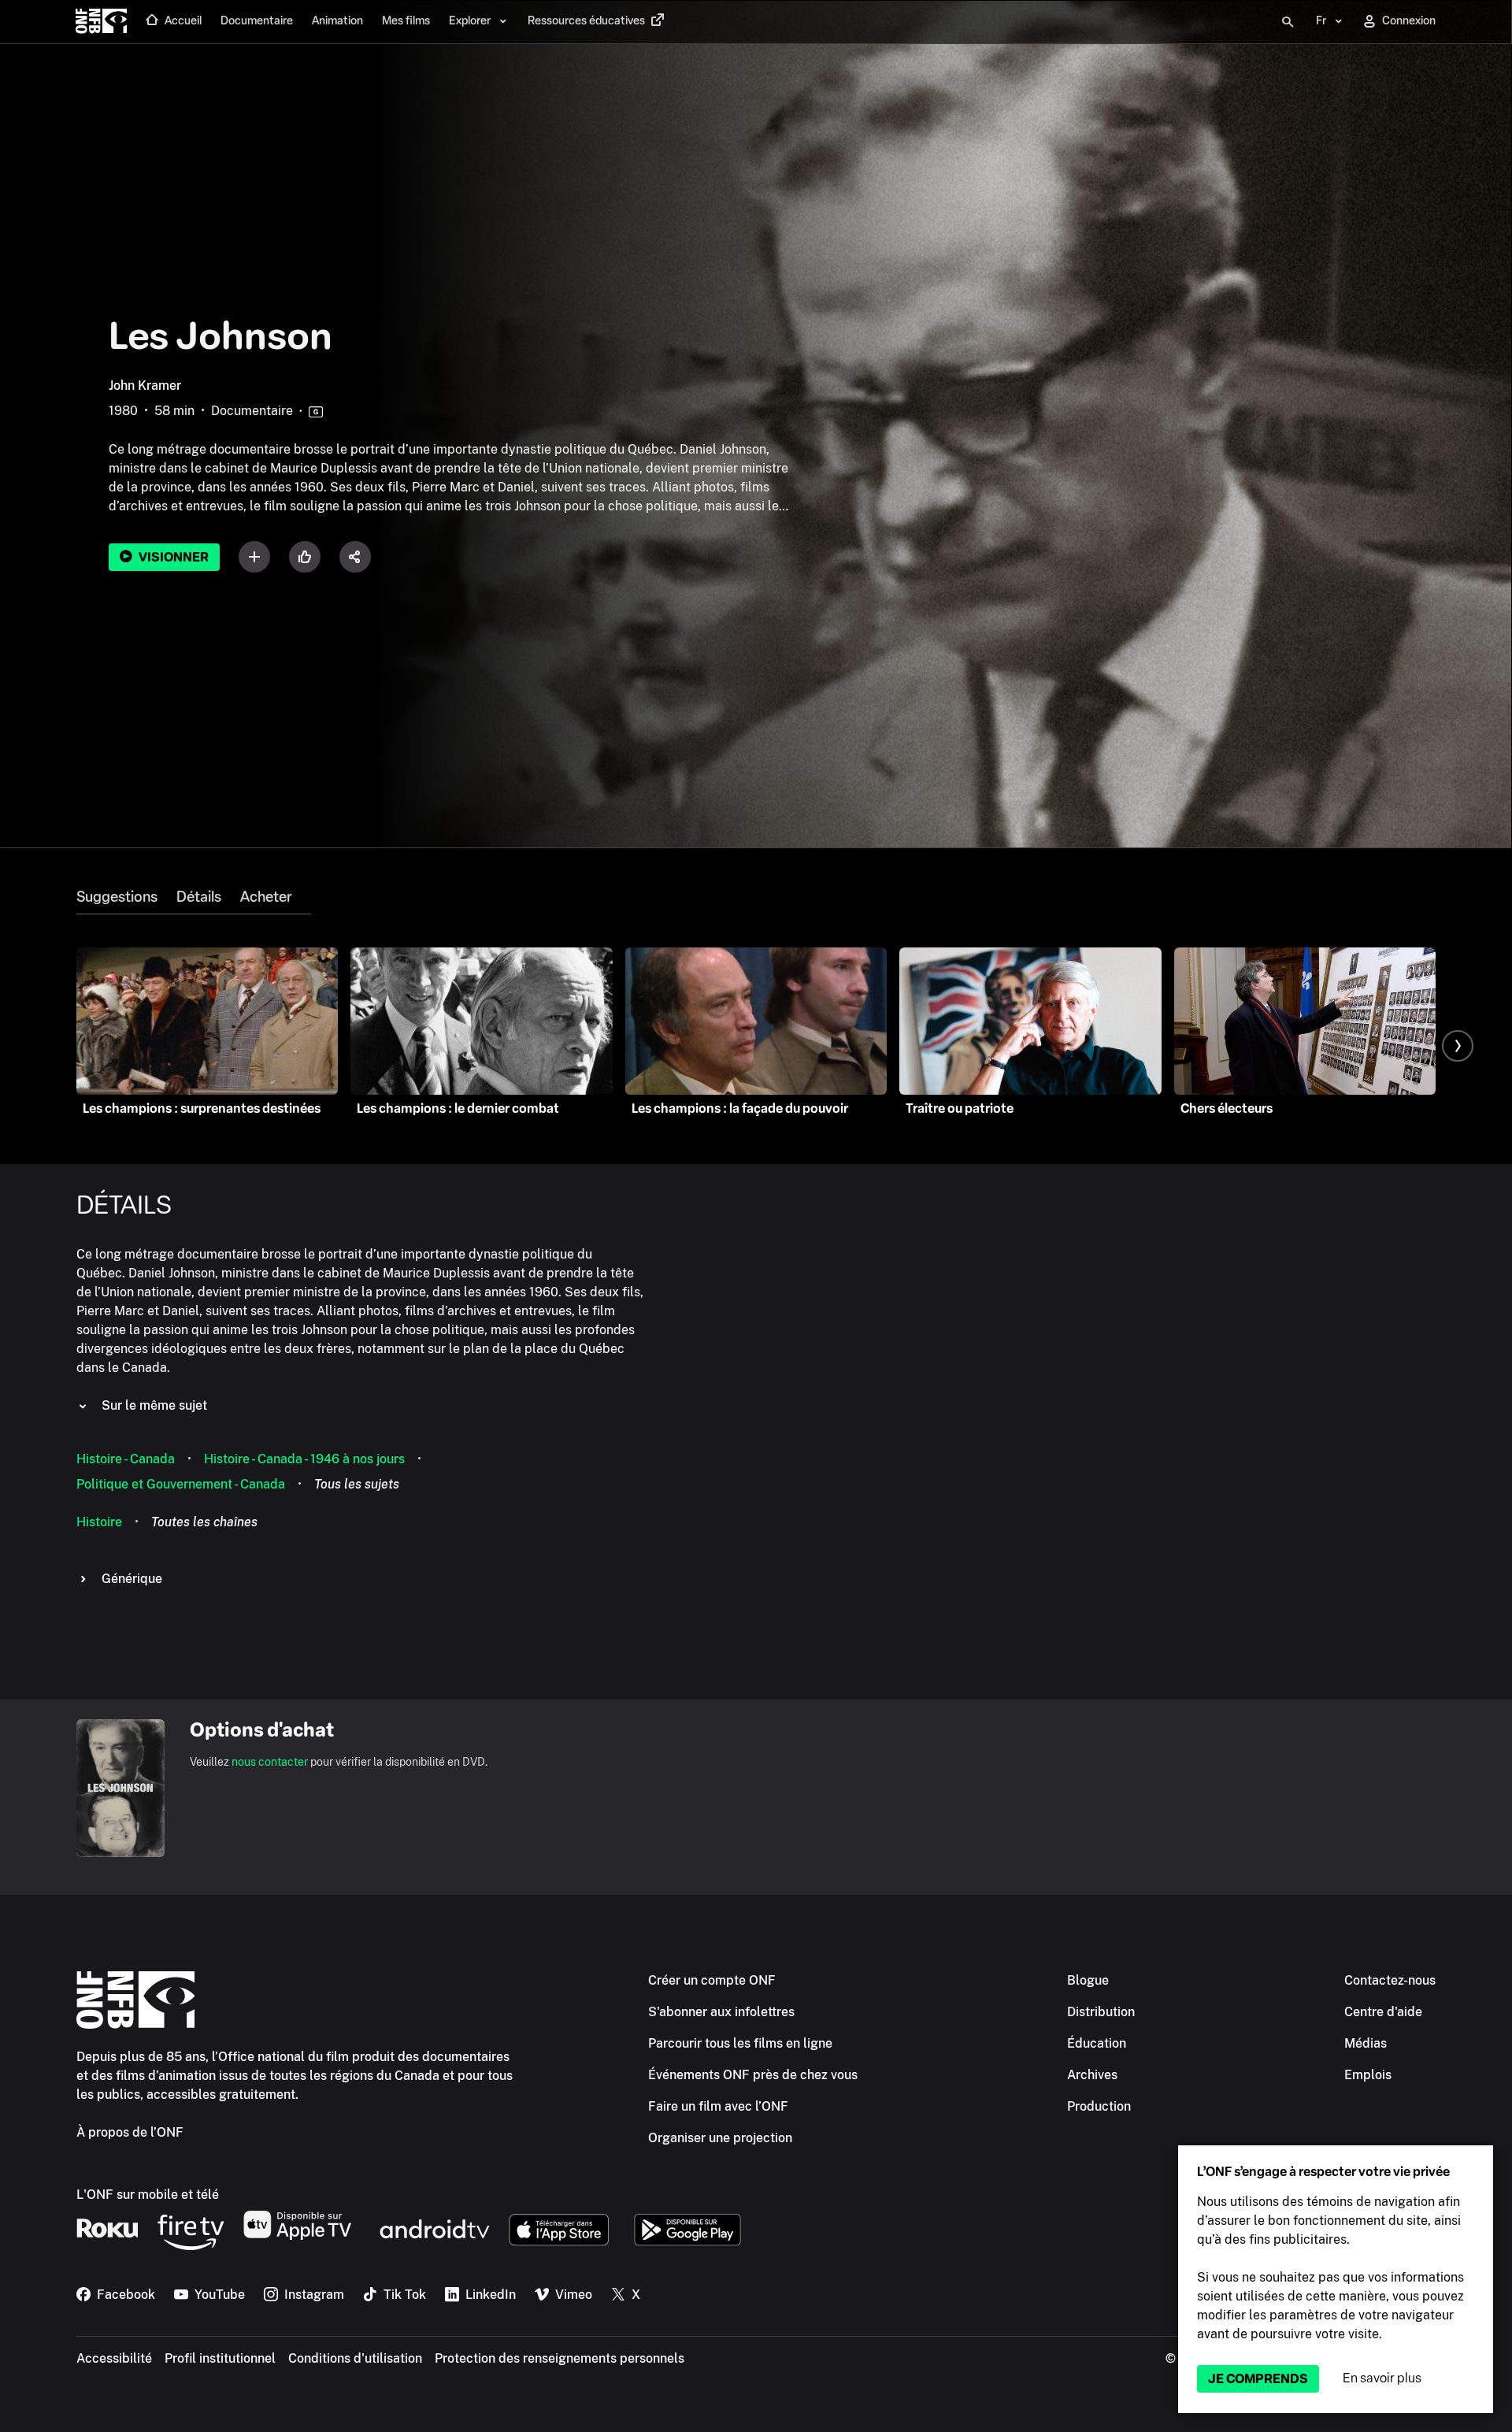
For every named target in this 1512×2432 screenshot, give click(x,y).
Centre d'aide (1383, 2012)
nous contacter (270, 1762)
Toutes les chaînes (204, 1522)
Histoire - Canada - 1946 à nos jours (304, 1459)
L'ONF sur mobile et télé (148, 2195)
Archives (1092, 2075)
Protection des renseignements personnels (560, 2358)
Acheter (266, 897)
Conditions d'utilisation (355, 2358)
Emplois (1368, 2075)
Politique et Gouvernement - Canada (181, 1484)
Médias (1366, 2043)
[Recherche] (1288, 22)
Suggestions (117, 897)
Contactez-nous (1390, 1980)
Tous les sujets (357, 1484)
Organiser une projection (720, 2138)
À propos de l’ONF (130, 2132)
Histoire (99, 1522)
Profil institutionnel (220, 2358)
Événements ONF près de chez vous (753, 2075)
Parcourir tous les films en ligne (740, 2043)
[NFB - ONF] (101, 22)
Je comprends (1258, 2379)
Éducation (1097, 2043)
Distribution (1101, 2012)
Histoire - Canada (126, 1459)
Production (1099, 2106)
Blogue (1088, 1980)
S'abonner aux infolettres (721, 2012)
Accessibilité (114, 2358)
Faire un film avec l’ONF (718, 2106)
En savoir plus (1382, 2378)
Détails (199, 897)
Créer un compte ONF (712, 1980)
